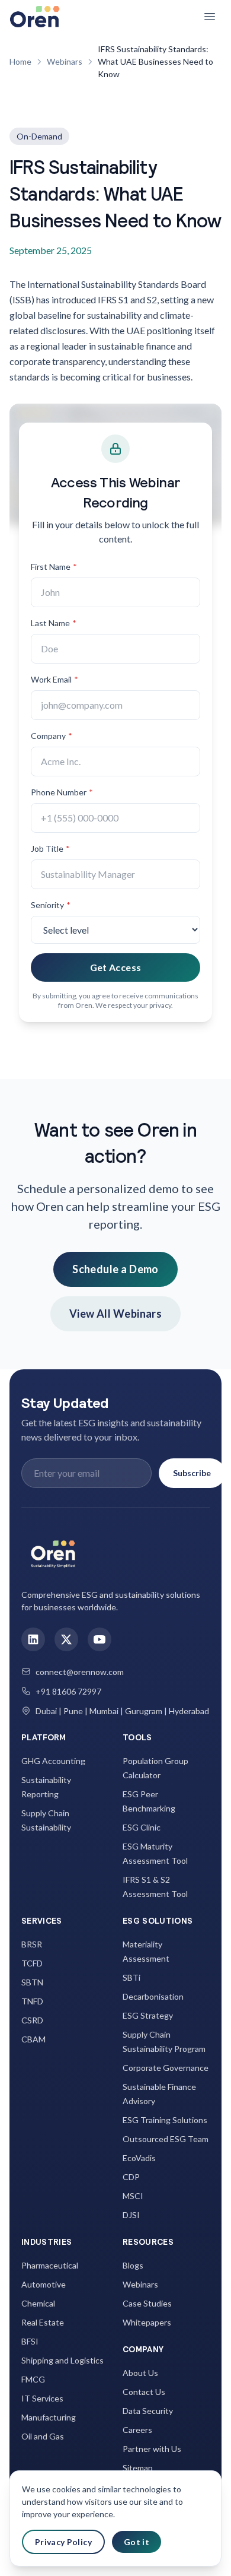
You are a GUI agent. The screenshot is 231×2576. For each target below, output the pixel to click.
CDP (131, 2177)
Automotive (44, 2284)
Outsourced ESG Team (166, 2139)
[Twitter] (66, 1639)
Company (52, 736)
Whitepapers (147, 2322)
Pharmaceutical (50, 2265)
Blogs (133, 2265)
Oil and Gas (43, 2436)
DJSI (131, 2215)
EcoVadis (139, 2158)
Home (20, 61)
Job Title (50, 848)
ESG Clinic (142, 1827)
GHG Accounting (53, 1761)
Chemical (38, 2303)
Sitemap (138, 2468)
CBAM (33, 2039)
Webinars (65, 61)
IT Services (42, 2398)
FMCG (33, 2379)
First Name (54, 567)
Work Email (54, 679)
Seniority (51, 905)
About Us (140, 2373)
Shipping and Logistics (62, 2360)
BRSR (32, 1944)
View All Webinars (116, 1314)
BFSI (30, 2341)
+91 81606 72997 (68, 1691)
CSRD (32, 2020)
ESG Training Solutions (165, 2120)
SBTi (131, 1977)
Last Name (54, 623)
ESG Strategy (148, 2015)
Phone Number (62, 792)
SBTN (32, 1982)
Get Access (116, 967)
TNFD (32, 2001)
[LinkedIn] (33, 1639)
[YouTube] (100, 1639)
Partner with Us (152, 2449)
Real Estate (43, 2322)
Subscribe (192, 1473)
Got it (137, 2542)
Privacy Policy (63, 2542)
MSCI (133, 2196)
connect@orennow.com (80, 1672)
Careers (137, 2430)
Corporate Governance (166, 2068)
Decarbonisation (153, 1996)
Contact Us (144, 2392)
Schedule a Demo (115, 1269)
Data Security (148, 2411)
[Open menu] (210, 17)
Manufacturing (49, 2417)
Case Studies (147, 2303)
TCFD (32, 1963)
